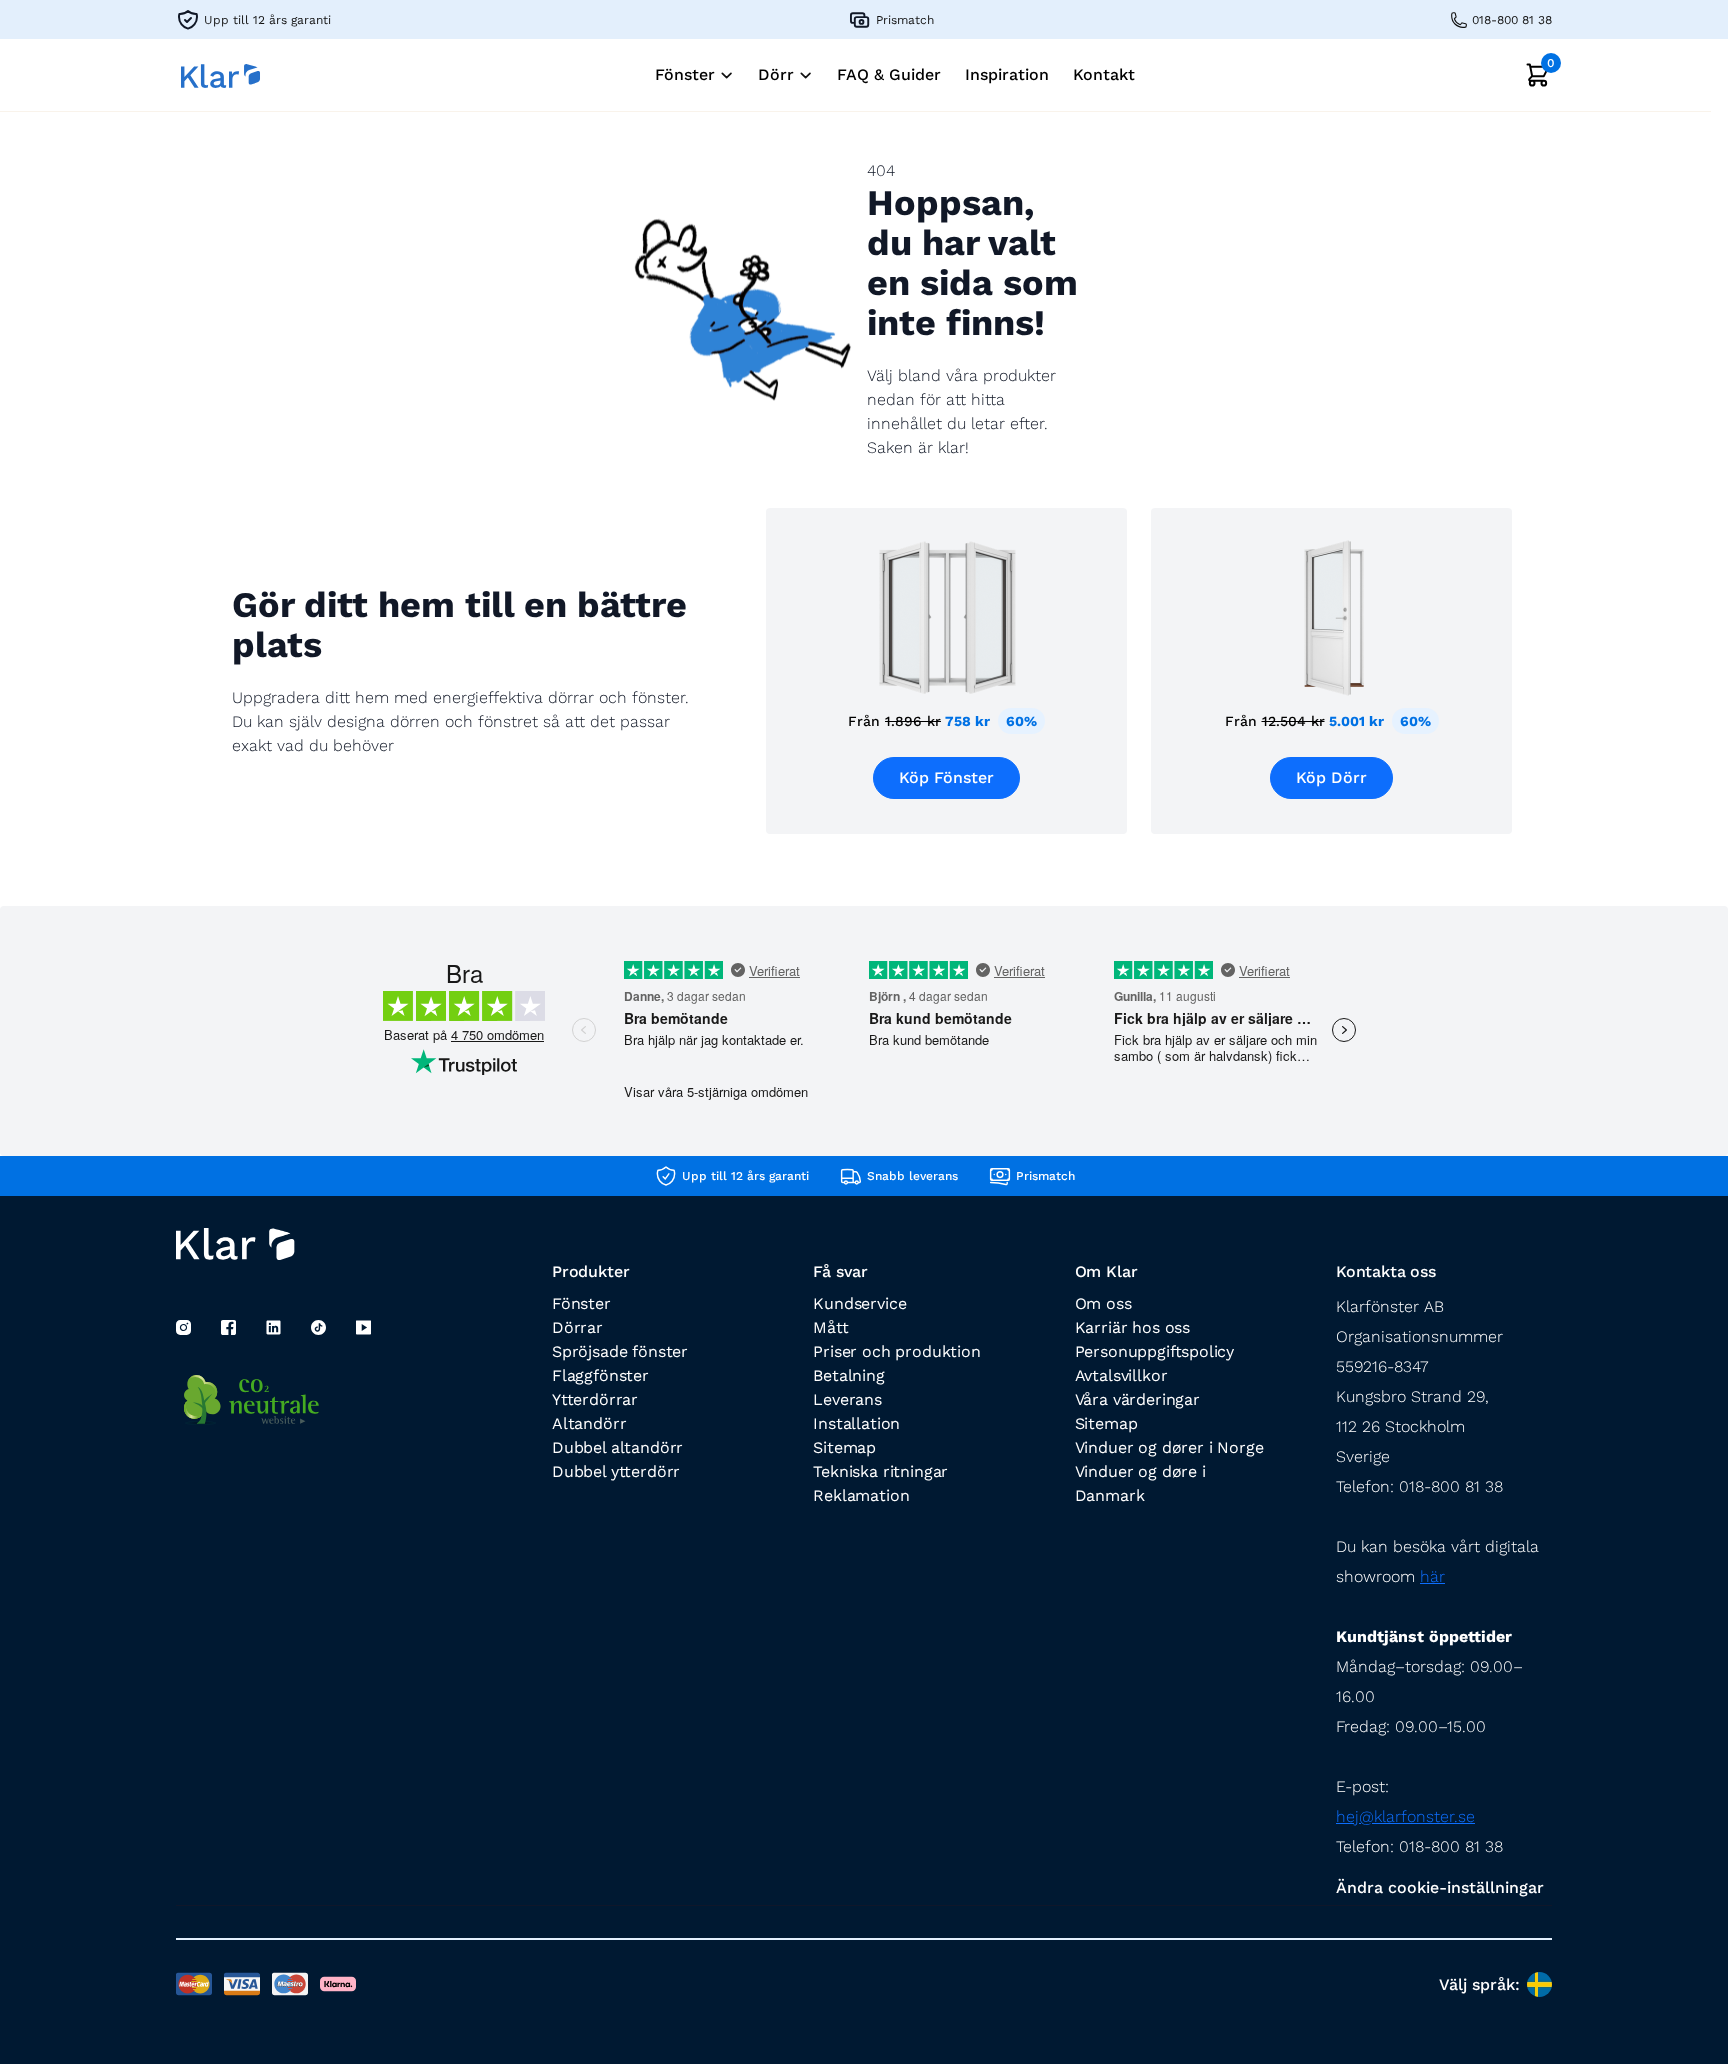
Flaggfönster (600, 1375)
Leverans (847, 1399)
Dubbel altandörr (617, 1447)
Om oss (1103, 1303)
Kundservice (859, 1303)
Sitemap (844, 1447)
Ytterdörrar (595, 1399)
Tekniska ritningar (880, 1471)
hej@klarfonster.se (1405, 1816)
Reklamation (861, 1495)
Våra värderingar (1137, 1399)
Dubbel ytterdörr (616, 1471)
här (1432, 1576)
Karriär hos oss (1132, 1327)
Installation (856, 1423)
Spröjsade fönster (620, 1351)
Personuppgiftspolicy (1154, 1351)
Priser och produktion (896, 1351)
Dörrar (577, 1327)
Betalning (848, 1375)
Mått (830, 1327)
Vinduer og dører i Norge (1169, 1447)
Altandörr (589, 1423)
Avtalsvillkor (1121, 1375)
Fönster (581, 1303)
